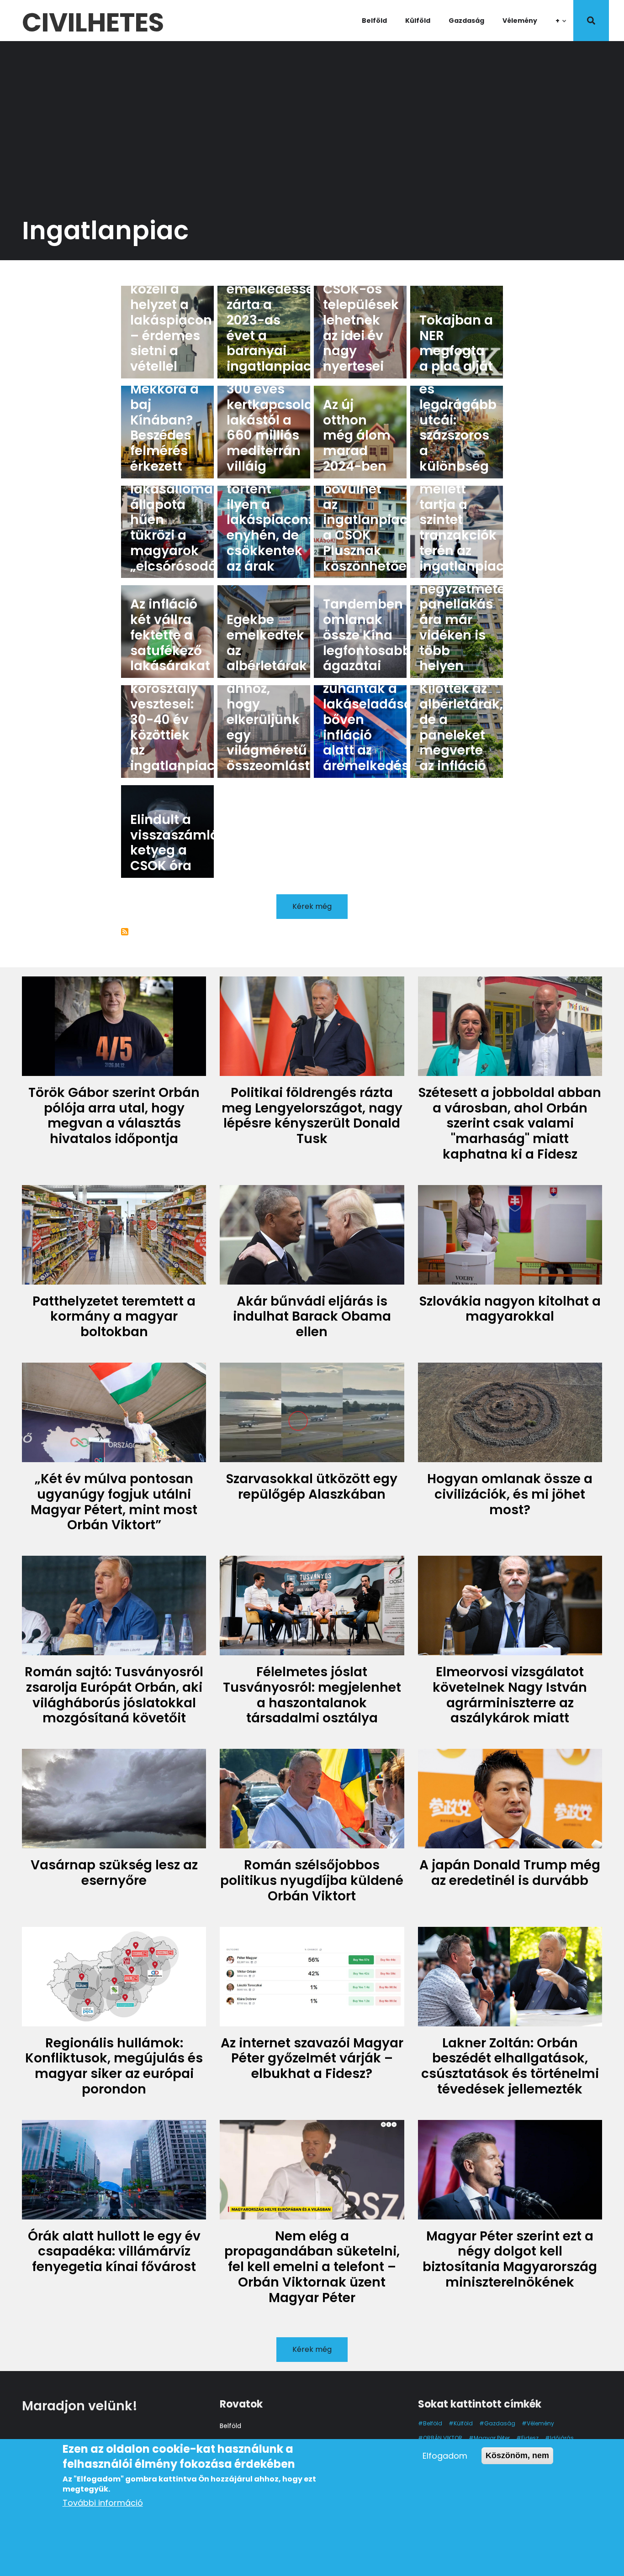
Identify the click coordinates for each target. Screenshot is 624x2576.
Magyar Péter (492, 2438)
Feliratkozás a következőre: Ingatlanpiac (125, 932)
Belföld (374, 21)
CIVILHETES (93, 21)
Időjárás (562, 2438)
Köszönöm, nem (517, 2455)
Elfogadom (445, 2456)
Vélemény (520, 21)
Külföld (418, 21)
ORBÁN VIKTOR (443, 2438)
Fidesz (530, 2438)
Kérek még (312, 906)
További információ (103, 2503)
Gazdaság (466, 21)
